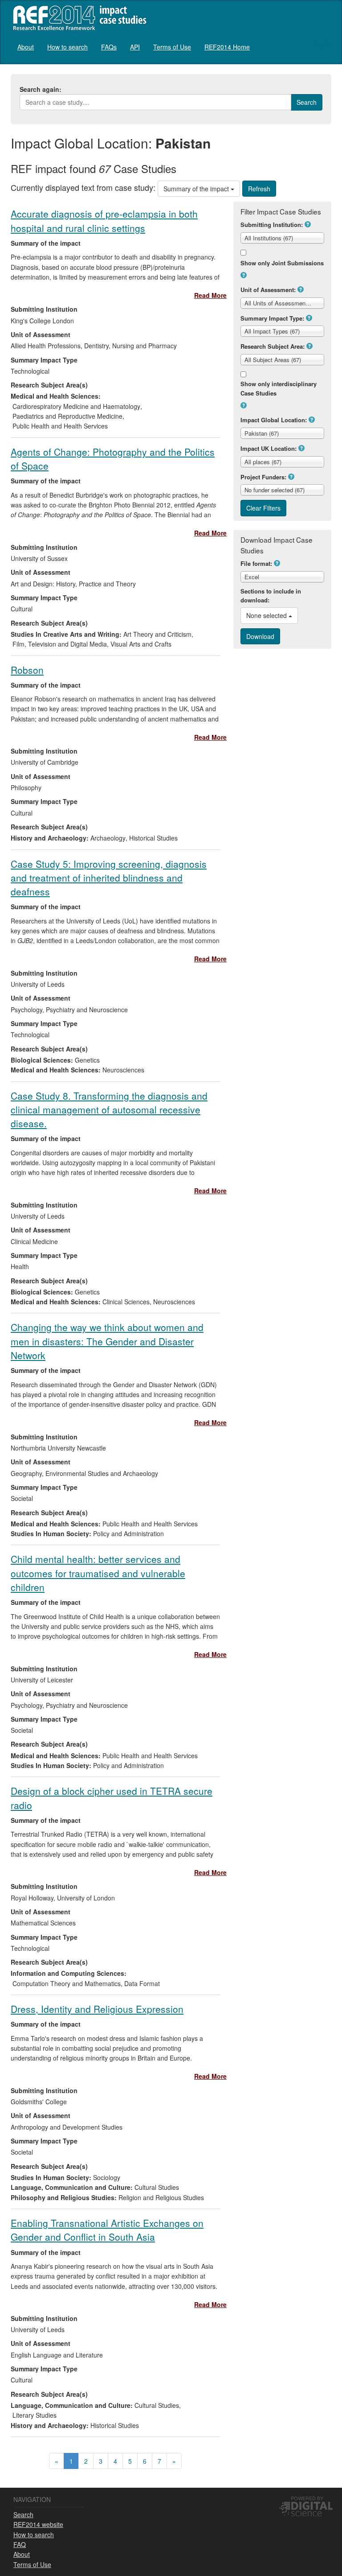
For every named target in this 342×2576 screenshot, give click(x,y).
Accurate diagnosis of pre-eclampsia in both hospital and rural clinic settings (104, 221)
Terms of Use (172, 47)
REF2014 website (38, 2524)
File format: (256, 563)
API (135, 47)
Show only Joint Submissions (282, 263)
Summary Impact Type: (272, 318)
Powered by (307, 2498)
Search (23, 2514)
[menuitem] (26, 47)
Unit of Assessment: (268, 290)
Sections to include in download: (271, 596)
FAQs (109, 47)
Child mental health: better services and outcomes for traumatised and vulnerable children (98, 1573)
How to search (67, 47)
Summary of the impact (197, 189)
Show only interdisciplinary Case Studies (279, 388)
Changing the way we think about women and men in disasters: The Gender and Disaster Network (107, 1341)
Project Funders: (263, 477)
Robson (27, 670)
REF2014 (78, 18)
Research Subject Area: (273, 346)
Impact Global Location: (274, 420)
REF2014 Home (227, 47)
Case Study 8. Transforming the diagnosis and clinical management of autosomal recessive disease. (109, 1110)
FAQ (20, 2544)
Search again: (41, 89)
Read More (210, 295)
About (26, 47)
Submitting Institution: (272, 225)
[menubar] (134, 47)
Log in (323, 43)
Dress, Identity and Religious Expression (97, 2009)
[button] (308, 224)
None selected (267, 615)
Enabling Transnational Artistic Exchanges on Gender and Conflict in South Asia (107, 2230)
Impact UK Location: (269, 448)
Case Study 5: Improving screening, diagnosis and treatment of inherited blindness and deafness (109, 878)
